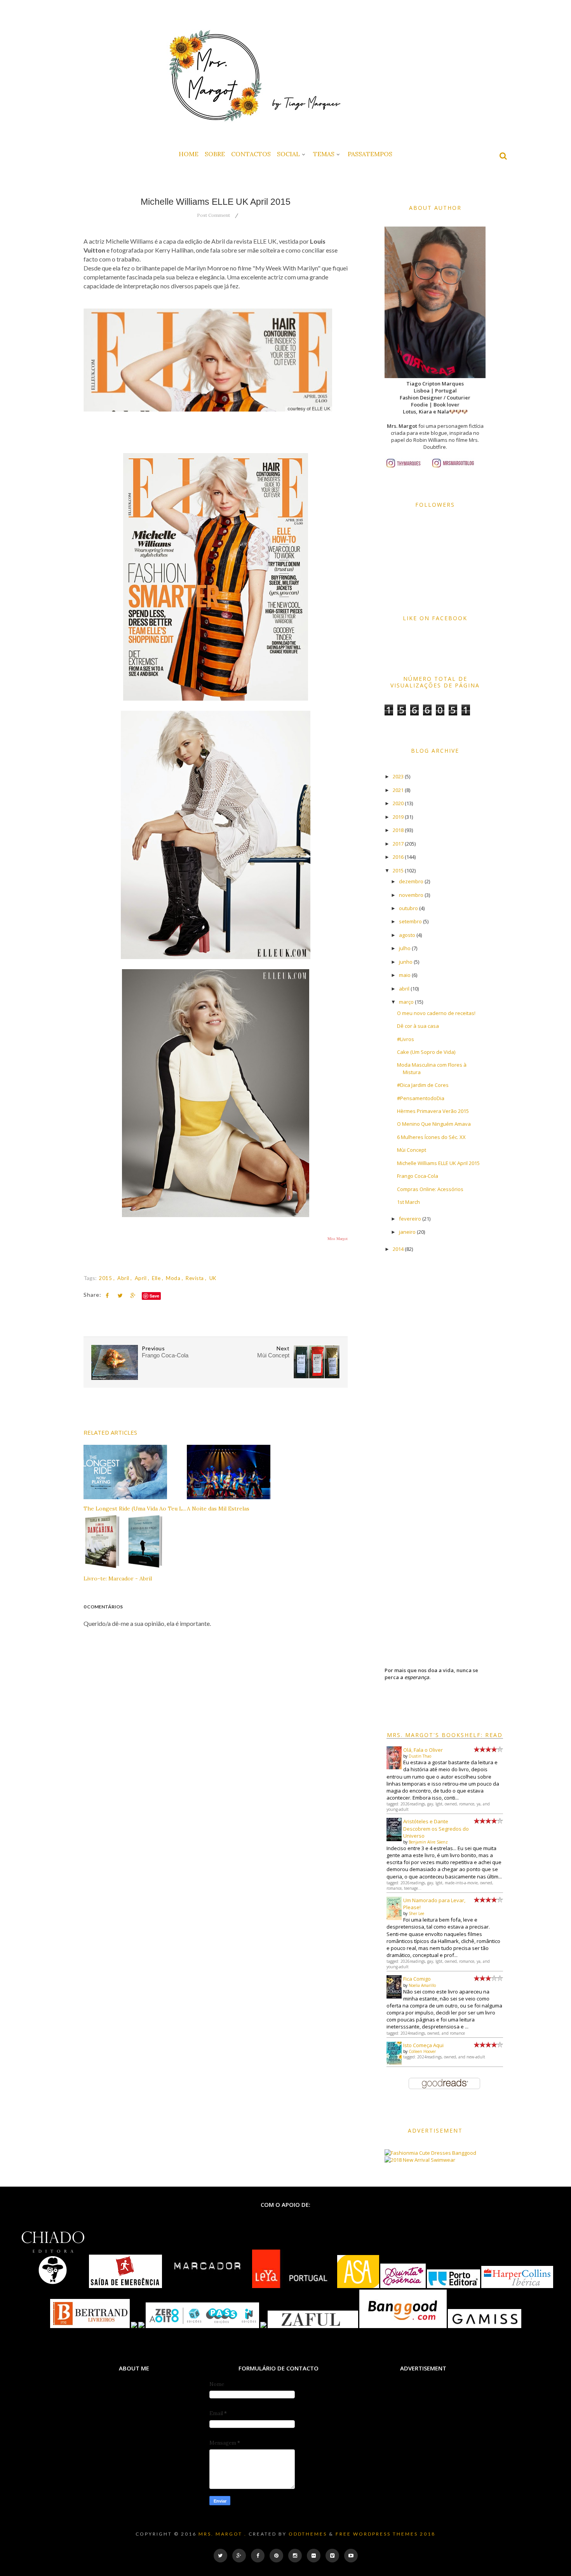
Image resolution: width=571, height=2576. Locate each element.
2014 (398, 1249)
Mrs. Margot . (223, 2534)
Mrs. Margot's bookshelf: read (445, 1735)
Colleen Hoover (422, 2051)
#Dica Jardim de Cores (423, 1085)
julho (405, 948)
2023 (398, 776)
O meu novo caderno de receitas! (436, 1013)
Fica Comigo (417, 1979)
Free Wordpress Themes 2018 (386, 2534)
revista (195, 1278)
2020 (398, 803)
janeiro (407, 1232)
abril (124, 1278)
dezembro (411, 881)
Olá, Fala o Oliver (423, 1750)
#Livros (406, 1039)
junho (406, 962)
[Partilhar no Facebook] (107, 1296)
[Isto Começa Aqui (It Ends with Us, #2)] (394, 2063)
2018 (398, 830)
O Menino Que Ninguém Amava (434, 1124)
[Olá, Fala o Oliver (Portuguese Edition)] (394, 1767)
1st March (408, 1202)
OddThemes (308, 2534)
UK (213, 1278)
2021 (398, 790)
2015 (106, 1278)
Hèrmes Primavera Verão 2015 (433, 1111)
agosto (407, 935)
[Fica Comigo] (394, 1997)
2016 (398, 857)
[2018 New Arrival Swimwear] (420, 2160)
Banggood (464, 2153)
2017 (398, 844)
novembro (411, 895)
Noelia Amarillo (422, 1985)
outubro (408, 908)
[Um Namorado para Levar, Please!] (394, 1918)
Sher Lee (416, 1913)
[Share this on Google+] (133, 1296)
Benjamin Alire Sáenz (428, 1842)
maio (405, 975)
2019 (398, 817)
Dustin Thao (420, 1756)
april (141, 1278)
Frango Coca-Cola (418, 1176)
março (406, 1002)
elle (157, 1278)
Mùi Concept (412, 1150)
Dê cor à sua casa (418, 1026)
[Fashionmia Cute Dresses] (418, 2153)
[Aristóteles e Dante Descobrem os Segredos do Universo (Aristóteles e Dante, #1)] (394, 1839)
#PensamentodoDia (421, 1098)
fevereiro (410, 1219)
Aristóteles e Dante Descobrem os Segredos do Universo (436, 1828)
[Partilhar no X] (120, 1296)
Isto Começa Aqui (423, 2045)
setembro (410, 921)
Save (154, 1296)
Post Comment (213, 215)
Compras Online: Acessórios (430, 1189)
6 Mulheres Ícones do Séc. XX (431, 1137)
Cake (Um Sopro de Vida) (426, 1052)
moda (174, 1278)
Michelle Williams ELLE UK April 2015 (438, 1163)
